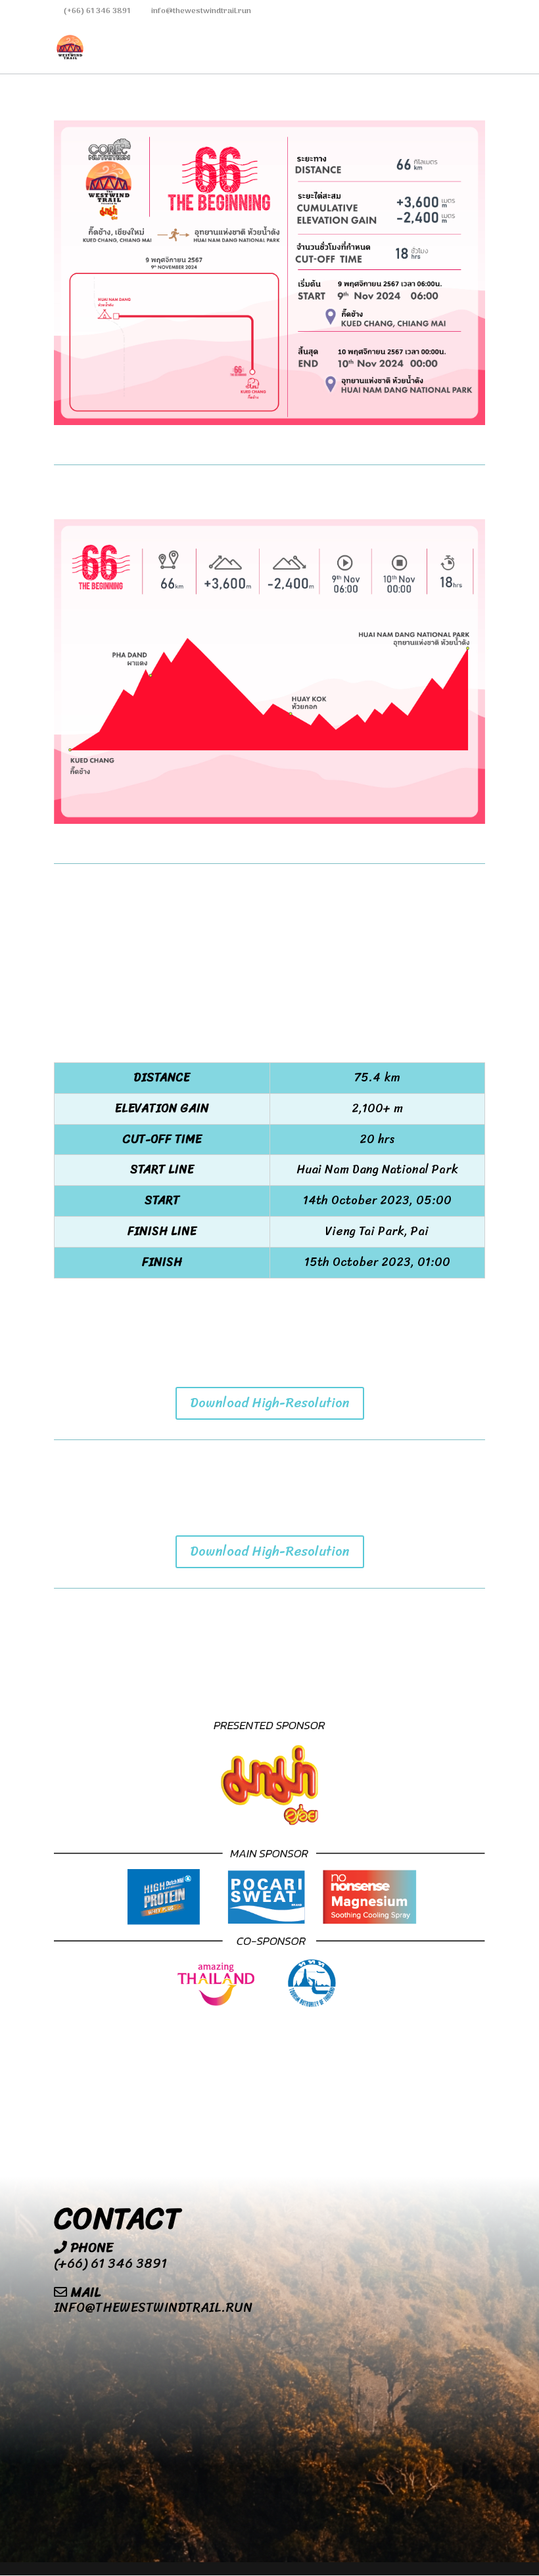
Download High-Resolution (270, 1403)
